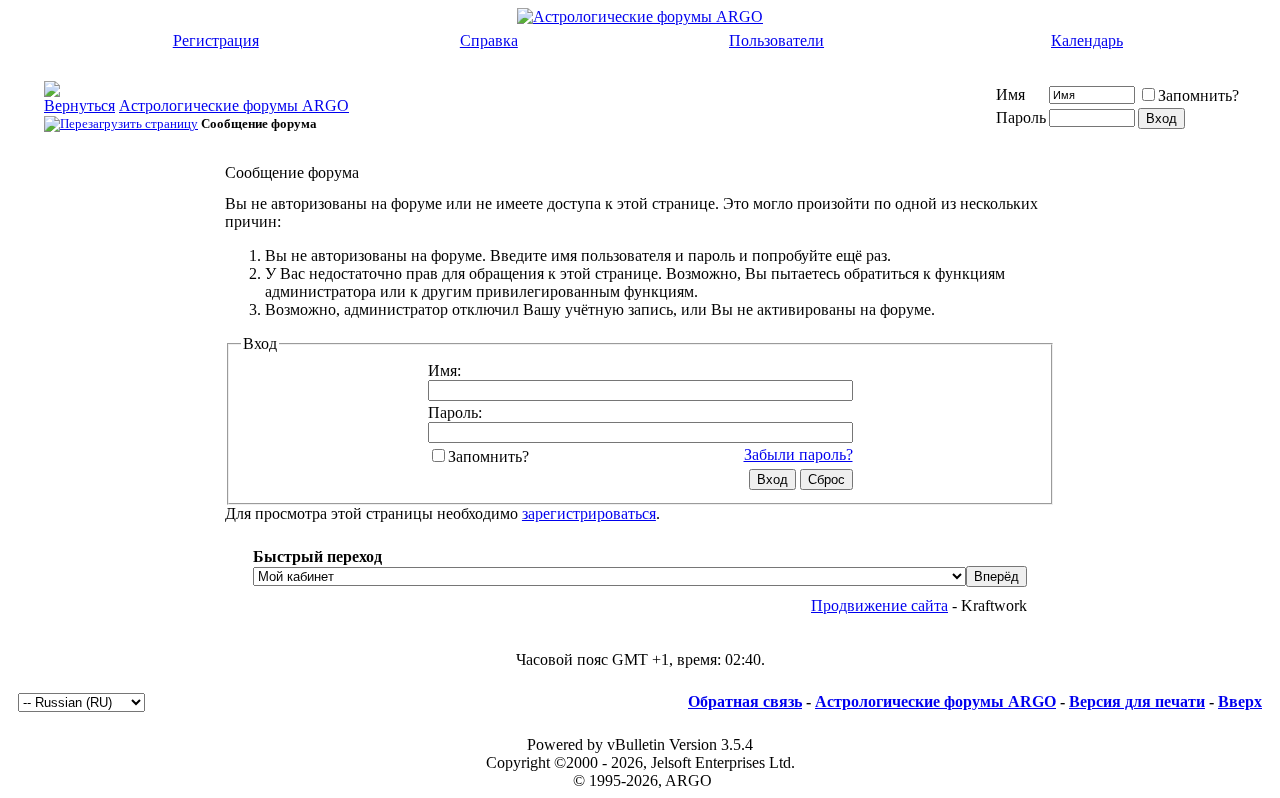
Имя (1010, 94)
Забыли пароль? (798, 454)
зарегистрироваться (589, 513)
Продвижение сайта (879, 605)
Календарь (1087, 40)
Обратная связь (745, 701)
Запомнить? (1198, 95)
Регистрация (216, 40)
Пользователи (776, 40)
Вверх (1240, 701)
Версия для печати (1137, 701)
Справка (489, 40)
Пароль (1021, 117)
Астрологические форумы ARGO (234, 105)
